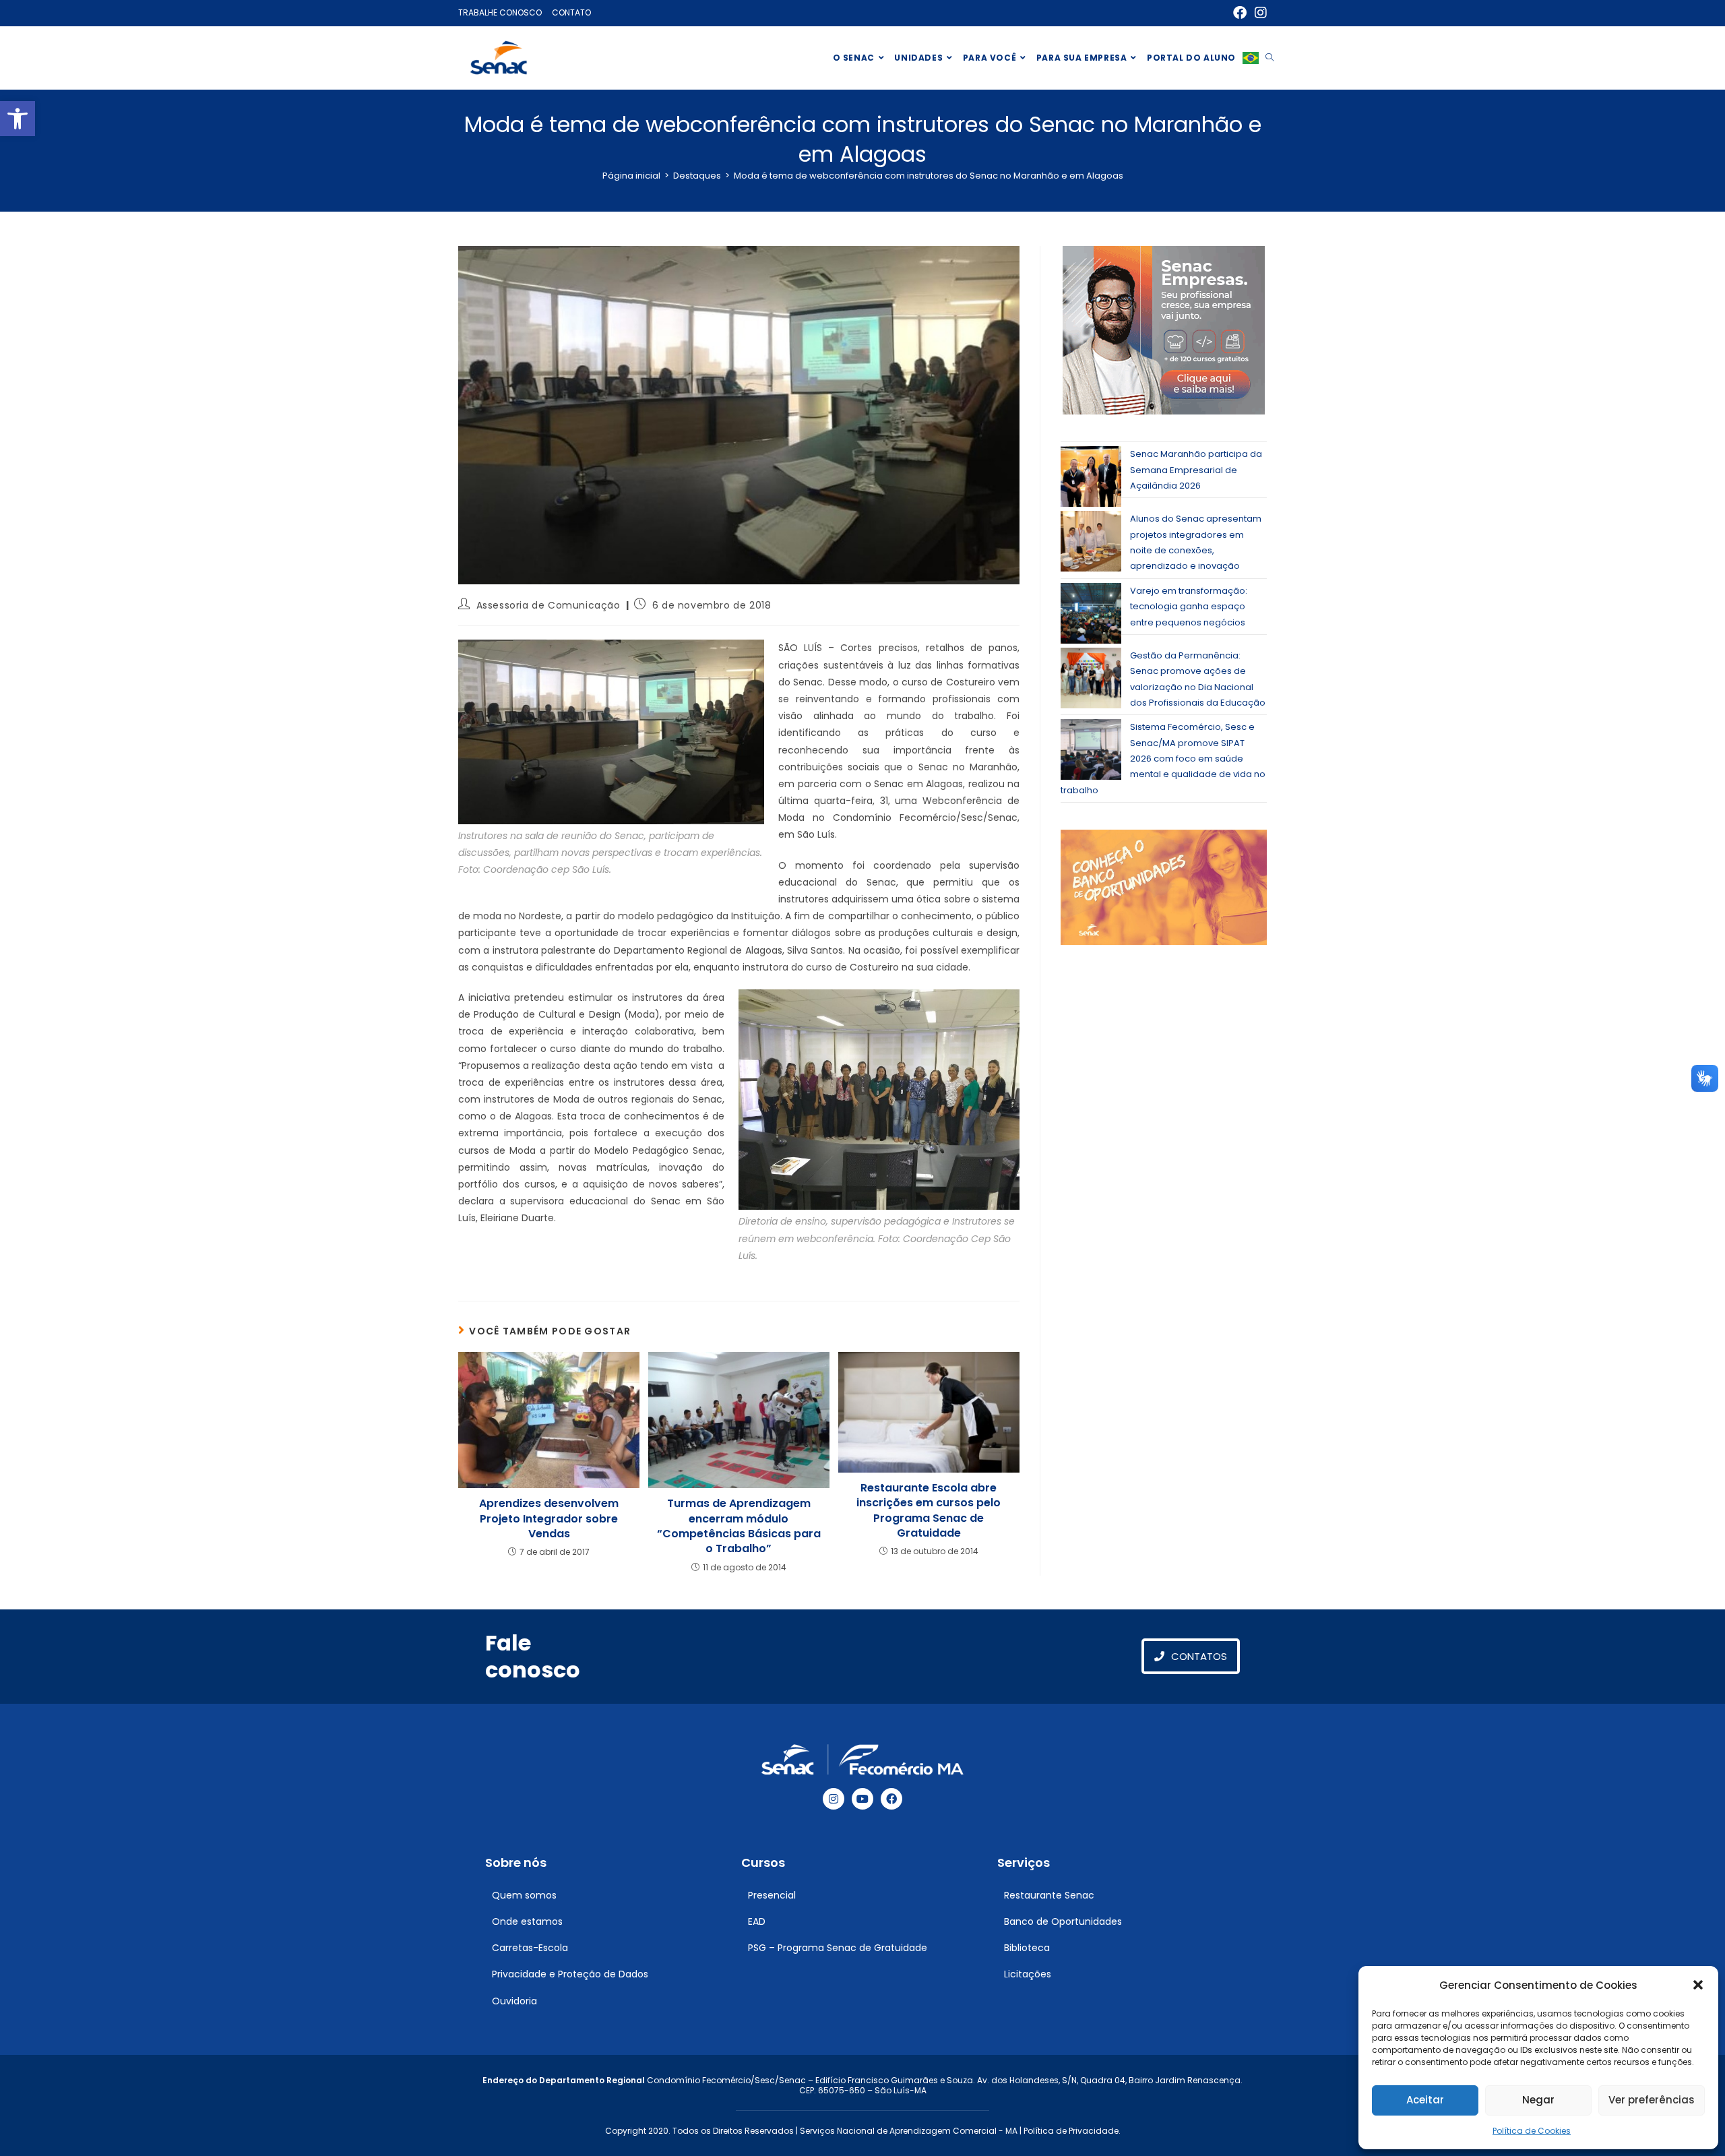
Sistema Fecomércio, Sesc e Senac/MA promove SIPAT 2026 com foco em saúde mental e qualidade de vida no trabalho (1163, 759)
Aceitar (1425, 2100)
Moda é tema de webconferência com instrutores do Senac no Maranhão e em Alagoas (929, 176)
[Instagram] (834, 1799)
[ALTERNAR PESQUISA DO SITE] (1269, 58)
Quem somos (524, 1895)
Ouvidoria (514, 2001)
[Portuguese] (1251, 58)
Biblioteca (1027, 1948)
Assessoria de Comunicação (548, 605)
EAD (757, 1921)
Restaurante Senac (1049, 1895)
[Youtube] (862, 1799)
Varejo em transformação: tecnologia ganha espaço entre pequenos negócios (1189, 607)
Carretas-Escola (530, 1948)
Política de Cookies (1532, 2131)
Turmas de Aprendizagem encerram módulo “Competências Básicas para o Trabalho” (739, 1526)
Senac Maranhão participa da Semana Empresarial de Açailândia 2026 (1196, 470)
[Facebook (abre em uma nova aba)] (1240, 13)
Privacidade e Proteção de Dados (570, 1974)
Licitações (1028, 1974)
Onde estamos (527, 1921)
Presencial (772, 1895)
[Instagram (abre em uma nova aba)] (1259, 13)
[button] (18, 119)
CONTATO (571, 12)
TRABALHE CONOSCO (500, 12)
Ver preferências (1652, 2100)
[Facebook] (891, 1799)
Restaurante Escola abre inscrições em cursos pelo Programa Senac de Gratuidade (929, 1511)
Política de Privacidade (1071, 2131)
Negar (1538, 2100)
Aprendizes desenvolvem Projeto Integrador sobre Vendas (549, 1519)
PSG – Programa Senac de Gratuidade (838, 1948)
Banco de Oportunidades (1063, 1921)
